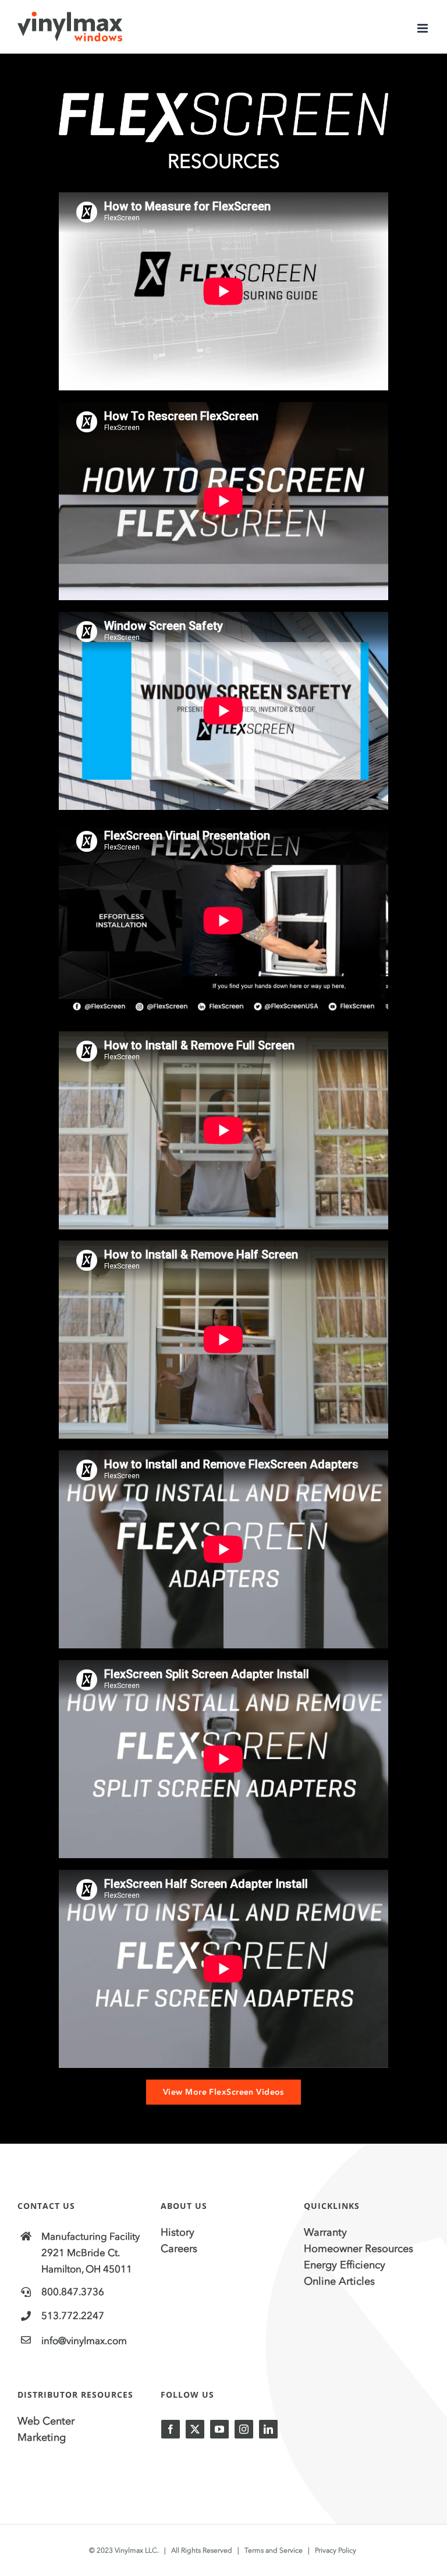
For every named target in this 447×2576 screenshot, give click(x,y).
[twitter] (195, 2429)
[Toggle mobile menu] (423, 28)
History (178, 2232)
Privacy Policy (336, 2550)
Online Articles (339, 2281)
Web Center (46, 2421)
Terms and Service (274, 2550)
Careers (179, 2249)
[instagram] (244, 2429)
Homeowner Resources (359, 2249)
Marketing (42, 2437)
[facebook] (171, 2429)
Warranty (325, 2232)
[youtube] (219, 2429)
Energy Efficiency (345, 2265)
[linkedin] (268, 2429)
